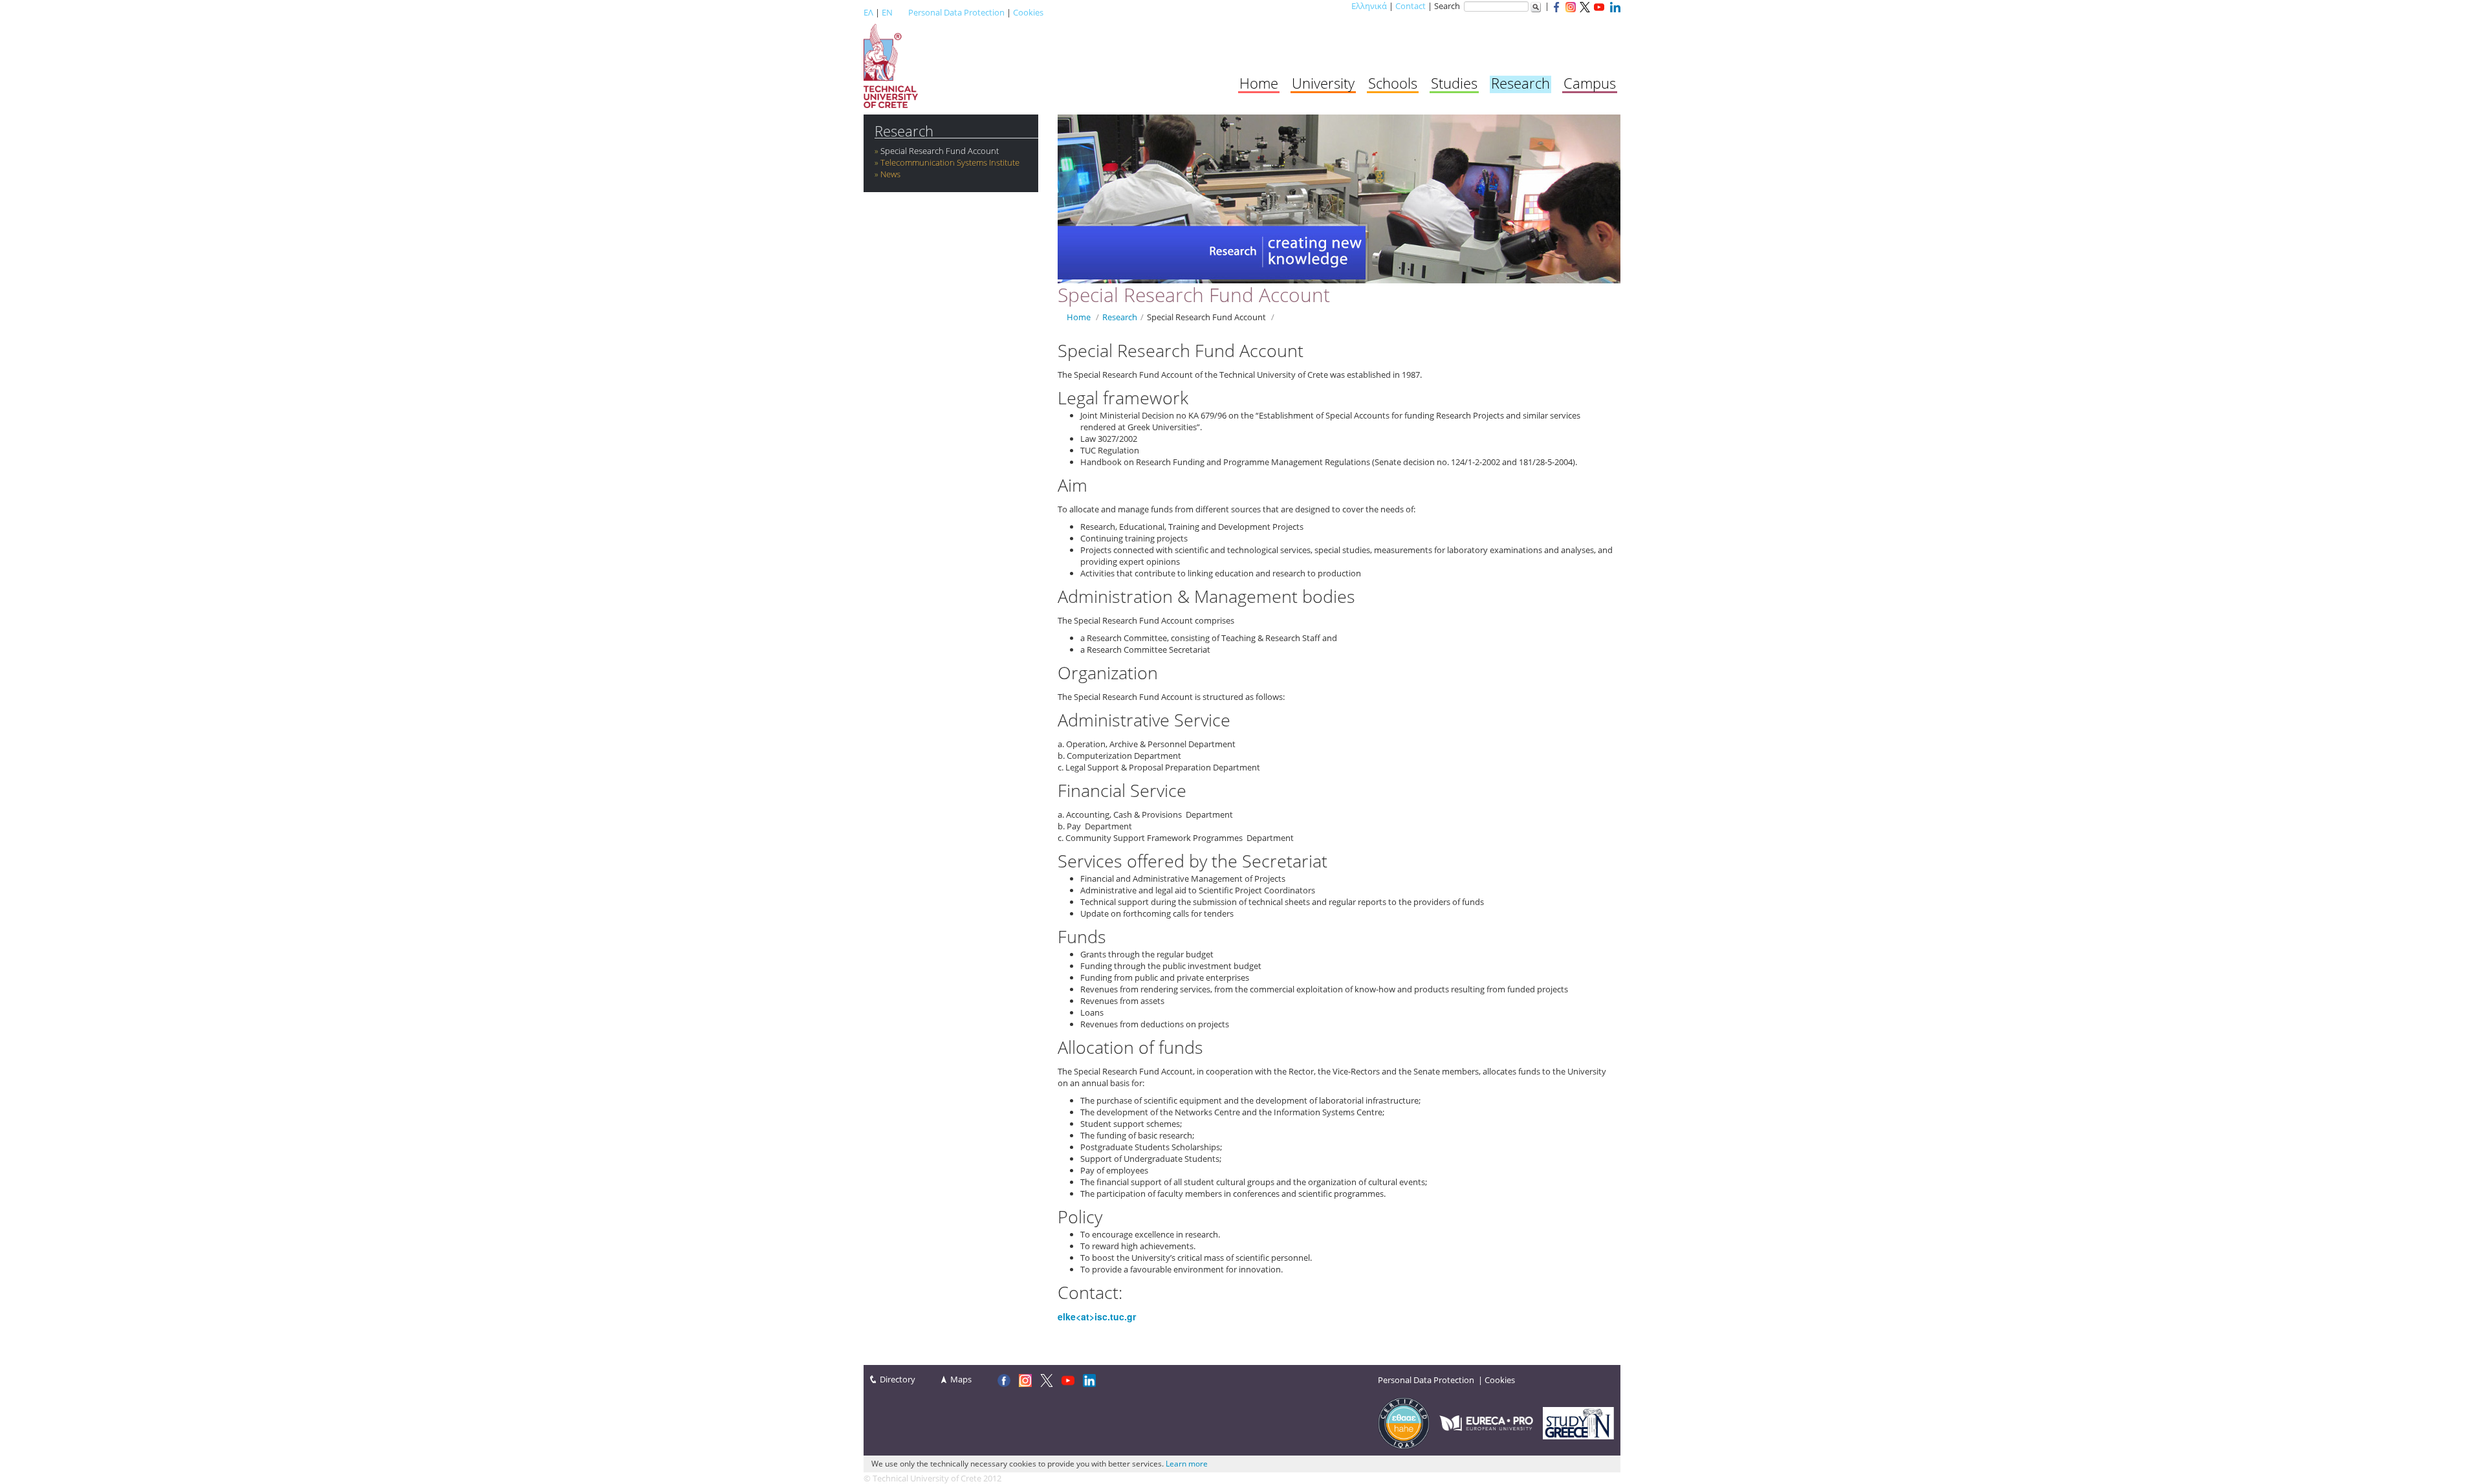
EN (887, 12)
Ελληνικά (1369, 6)
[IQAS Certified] (1404, 1422)
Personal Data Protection (956, 12)
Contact (1411, 6)
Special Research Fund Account (940, 151)
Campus (1590, 83)
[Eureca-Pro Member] (1486, 1422)
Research (1520, 83)
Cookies (1028, 12)
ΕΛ (868, 12)
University (1323, 83)
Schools (1393, 83)
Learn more (1187, 1464)
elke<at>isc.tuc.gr (1097, 1316)
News (890, 174)
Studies (1454, 83)
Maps (961, 1379)
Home (1259, 83)
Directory (898, 1379)
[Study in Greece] (1578, 1422)
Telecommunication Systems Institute (950, 162)
